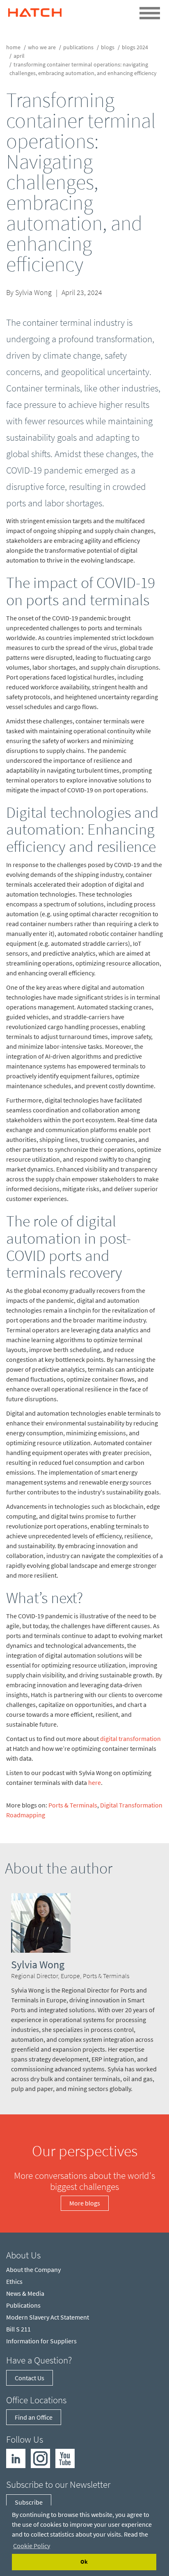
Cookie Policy (32, 2546)
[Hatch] (35, 10)
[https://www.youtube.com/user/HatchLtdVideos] (65, 2458)
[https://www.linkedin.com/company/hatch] (16, 2458)
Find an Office (34, 2417)
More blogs (85, 2203)
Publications (78, 47)
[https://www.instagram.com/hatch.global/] (40, 2458)
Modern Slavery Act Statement (48, 2317)
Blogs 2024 (135, 47)
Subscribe (29, 2502)
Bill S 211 (18, 2329)
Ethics (14, 2281)
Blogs (108, 47)
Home (13, 47)
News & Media (25, 2293)
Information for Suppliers (41, 2341)
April (19, 56)
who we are (42, 47)
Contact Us (30, 2378)
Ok (84, 2562)
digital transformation (130, 1739)
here (95, 1782)
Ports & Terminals (73, 1805)
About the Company (33, 2269)
